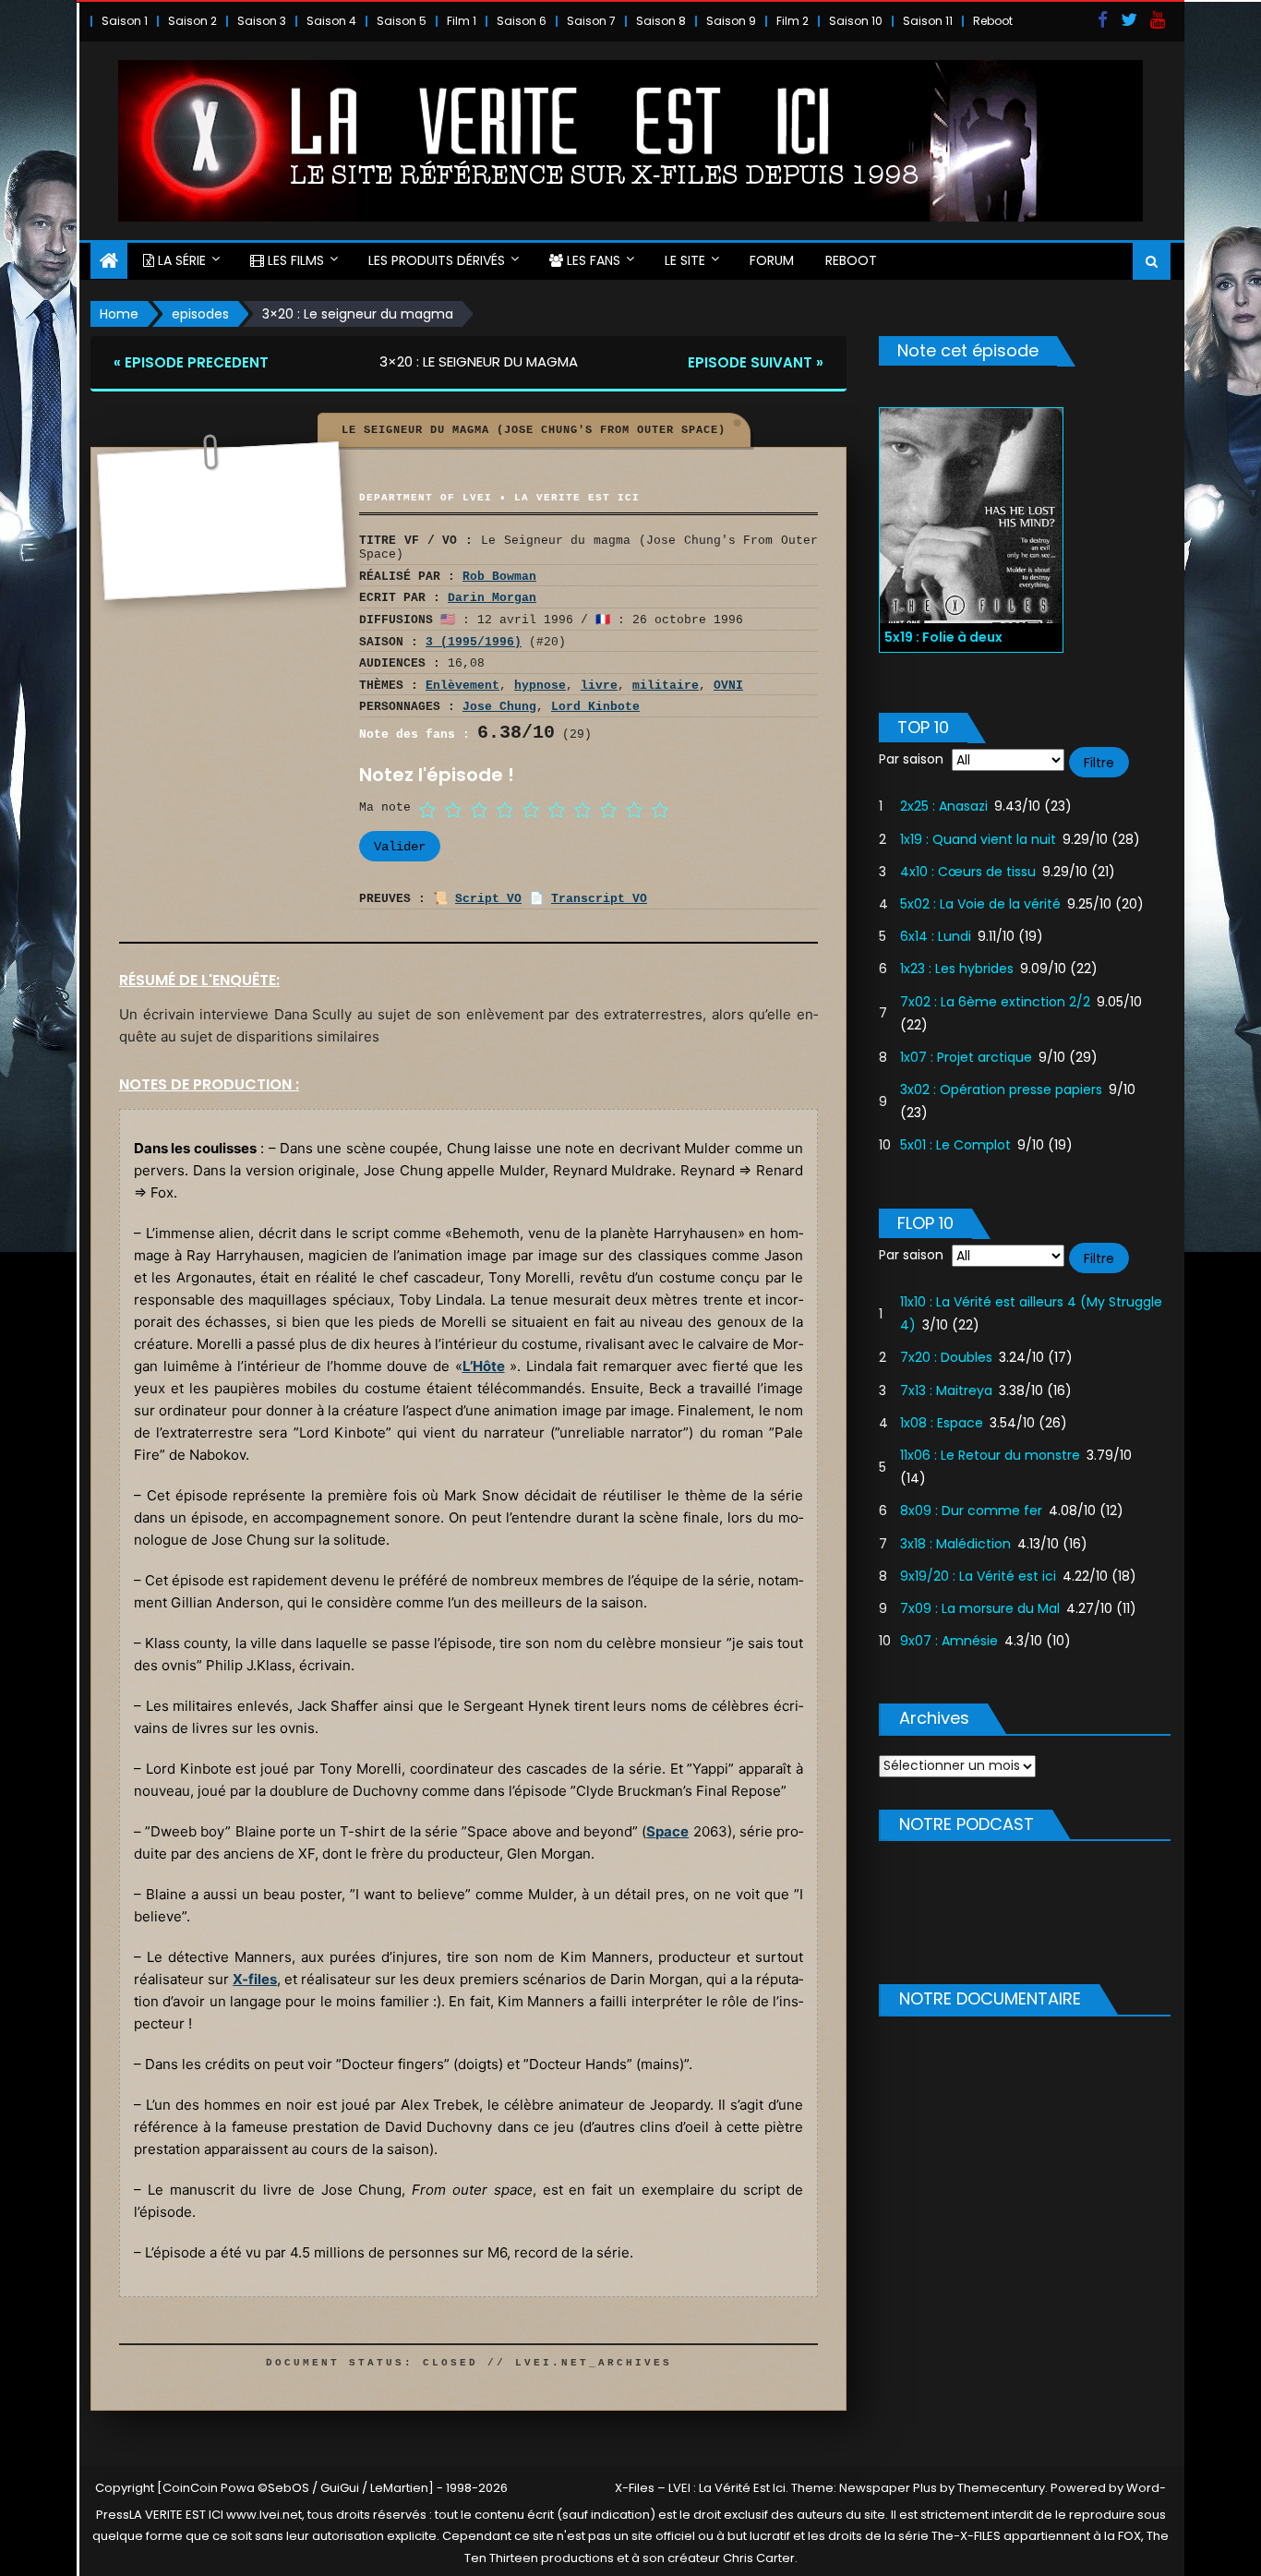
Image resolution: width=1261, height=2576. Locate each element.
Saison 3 (262, 21)
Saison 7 (591, 21)
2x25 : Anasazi (944, 806)
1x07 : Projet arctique (966, 1057)
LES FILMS (294, 260)
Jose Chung (499, 707)
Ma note (385, 807)
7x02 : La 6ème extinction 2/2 (995, 1002)
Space (667, 1831)
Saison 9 (731, 21)
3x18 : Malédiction (955, 1544)
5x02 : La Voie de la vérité (980, 904)
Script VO (488, 899)
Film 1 (462, 21)
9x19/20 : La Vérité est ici (978, 1576)
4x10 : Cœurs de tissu (968, 872)
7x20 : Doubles (946, 1357)
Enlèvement (462, 686)
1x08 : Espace (942, 1423)
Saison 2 (192, 21)
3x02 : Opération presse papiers (1001, 1089)
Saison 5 (402, 21)
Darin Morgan (492, 598)
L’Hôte (484, 1366)
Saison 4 (331, 21)
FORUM (772, 260)
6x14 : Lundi (936, 936)
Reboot (993, 21)
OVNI (728, 686)
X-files (255, 1979)
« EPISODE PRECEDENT (191, 362)
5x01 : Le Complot (955, 1145)
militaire (666, 686)
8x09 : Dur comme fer (971, 1511)
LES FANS (592, 260)
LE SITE (685, 260)
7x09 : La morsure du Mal (980, 1608)
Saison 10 (856, 21)
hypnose (540, 686)
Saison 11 (928, 21)
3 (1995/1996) (474, 642)
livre (599, 686)
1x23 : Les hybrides (957, 969)
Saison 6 (522, 21)
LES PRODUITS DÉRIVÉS (437, 260)
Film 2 (793, 21)
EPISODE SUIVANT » (756, 362)
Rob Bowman (499, 577)
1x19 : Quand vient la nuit (978, 839)
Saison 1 (125, 21)
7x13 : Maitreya (946, 1390)
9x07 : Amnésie (949, 1641)
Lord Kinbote (595, 707)
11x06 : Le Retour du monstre (990, 1455)
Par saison (911, 759)
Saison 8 (661, 21)
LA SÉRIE (180, 260)
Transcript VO (599, 899)
